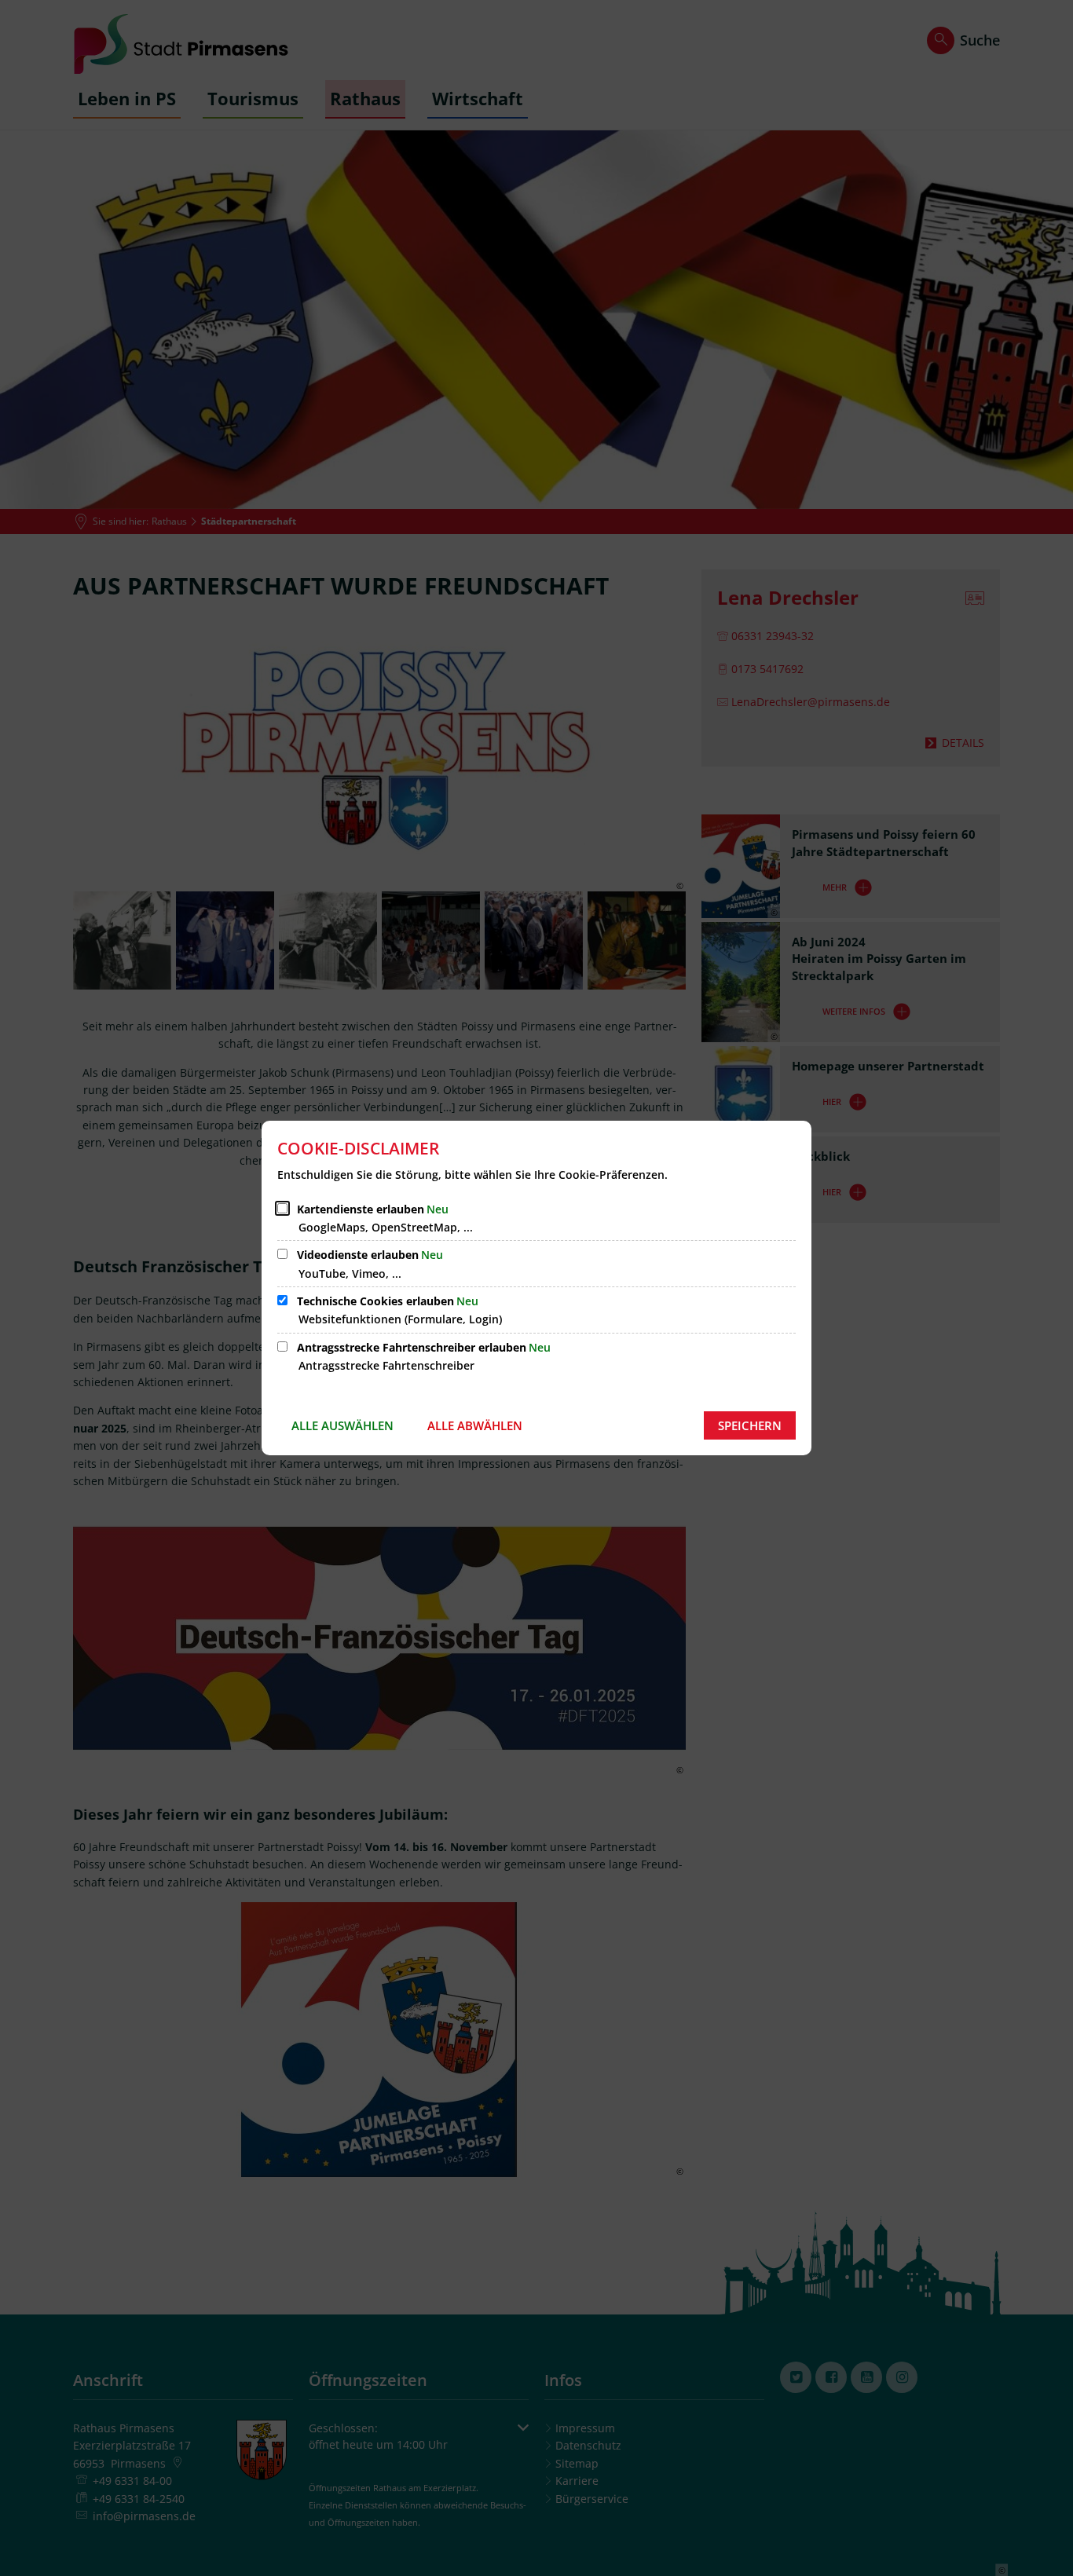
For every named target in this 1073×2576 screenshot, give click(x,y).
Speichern (750, 1425)
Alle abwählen (475, 1425)
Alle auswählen (342, 1425)
